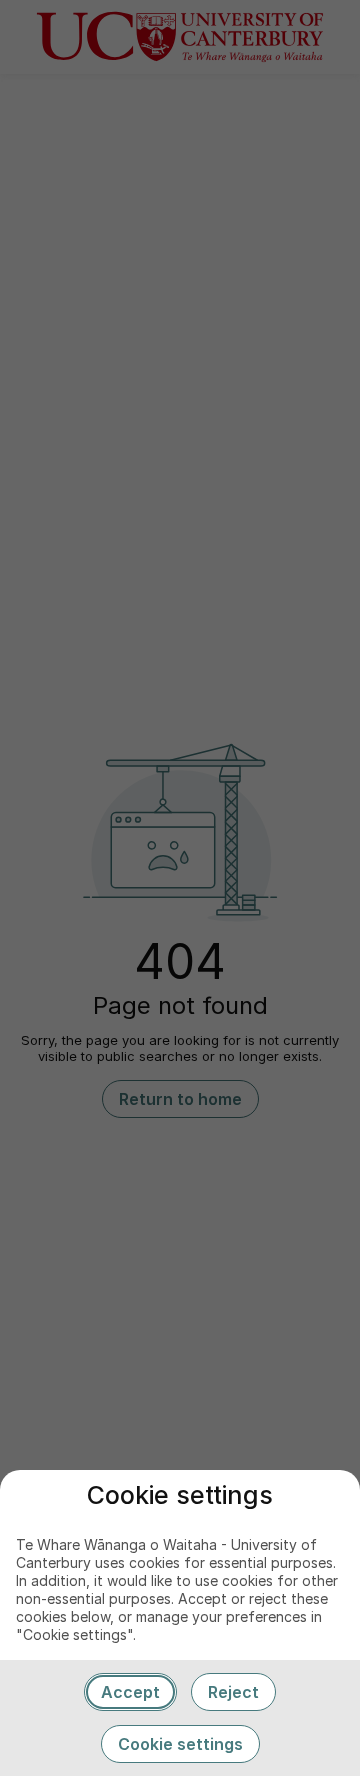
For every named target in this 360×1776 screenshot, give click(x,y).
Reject (233, 1692)
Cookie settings (180, 1744)
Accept (130, 1692)
